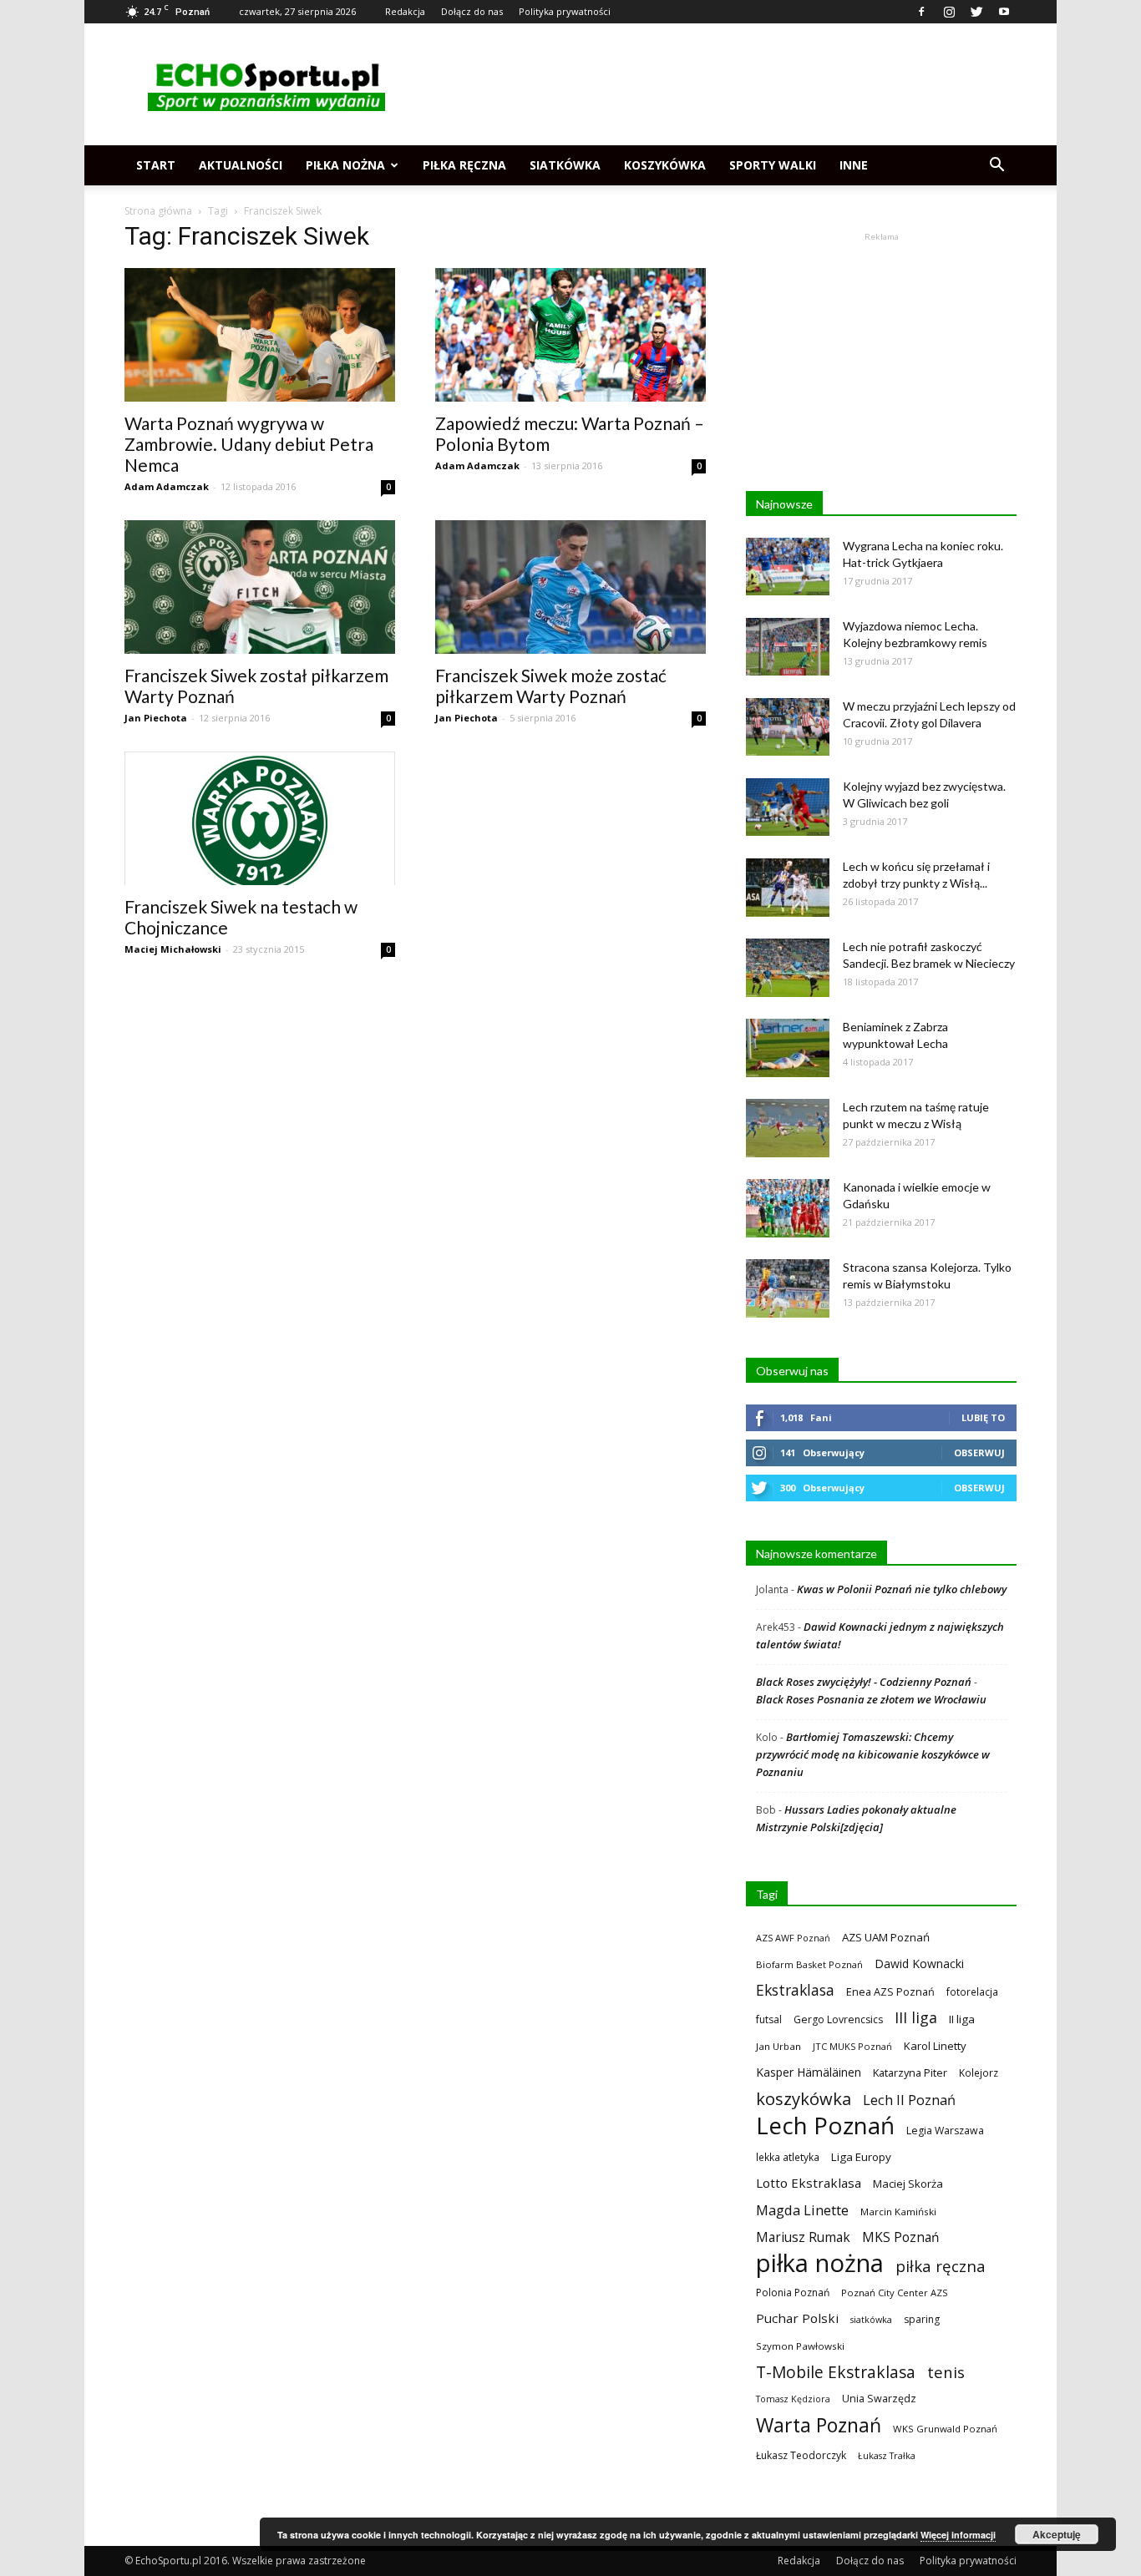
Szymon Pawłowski (800, 2346)
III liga (916, 2018)
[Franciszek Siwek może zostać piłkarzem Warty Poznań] (570, 587)
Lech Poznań (825, 2126)
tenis (946, 2372)
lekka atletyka (788, 2157)
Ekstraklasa (795, 1990)
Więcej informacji (958, 2535)
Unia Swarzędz (879, 2399)
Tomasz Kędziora (793, 2399)
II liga (962, 2019)
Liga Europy (861, 2157)
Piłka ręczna (464, 165)
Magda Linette (802, 2210)
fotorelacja (972, 1991)
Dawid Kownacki (919, 1964)
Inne (854, 165)
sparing (922, 2319)
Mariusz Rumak (803, 2237)
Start (156, 165)
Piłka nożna (345, 165)
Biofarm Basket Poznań (809, 1964)
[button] (996, 165)
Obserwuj (979, 1452)
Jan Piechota (156, 718)
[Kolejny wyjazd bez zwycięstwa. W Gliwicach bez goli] (788, 807)
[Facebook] (921, 12)
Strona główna (158, 211)
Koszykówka (665, 165)
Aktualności (241, 165)
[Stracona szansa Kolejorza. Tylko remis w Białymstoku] (788, 1288)
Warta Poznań (819, 2425)
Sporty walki (773, 165)
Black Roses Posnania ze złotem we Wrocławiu (871, 1699)
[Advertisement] (712, 84)
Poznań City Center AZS (895, 2293)
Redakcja (405, 11)
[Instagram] (949, 12)
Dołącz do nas (472, 11)
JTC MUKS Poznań (852, 2046)
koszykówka (804, 2099)
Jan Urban (778, 2046)
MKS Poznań (900, 2237)
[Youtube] (1004, 12)
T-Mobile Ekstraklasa (836, 2372)
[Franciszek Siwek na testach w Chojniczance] (260, 818)
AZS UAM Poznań (886, 1937)
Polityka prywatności (565, 11)
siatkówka (871, 2319)
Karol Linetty (935, 2046)
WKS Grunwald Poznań (945, 2429)
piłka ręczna (941, 2266)
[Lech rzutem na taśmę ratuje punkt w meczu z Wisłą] (788, 1128)
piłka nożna (820, 2263)
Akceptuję (1057, 2534)
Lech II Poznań (909, 2100)
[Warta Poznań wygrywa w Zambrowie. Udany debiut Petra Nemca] (260, 335)
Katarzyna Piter (910, 2072)
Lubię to (983, 1417)
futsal (769, 2019)
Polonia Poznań (793, 2293)
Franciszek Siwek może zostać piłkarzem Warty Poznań (551, 686)
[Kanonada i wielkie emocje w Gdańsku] (788, 1208)
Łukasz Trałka (887, 2455)
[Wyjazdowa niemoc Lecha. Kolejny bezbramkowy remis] (788, 647)
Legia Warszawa (945, 2131)
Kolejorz (979, 2072)
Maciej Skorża (908, 2184)
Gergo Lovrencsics (838, 2019)
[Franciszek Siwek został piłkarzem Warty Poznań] (260, 587)
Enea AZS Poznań (890, 1991)
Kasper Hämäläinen (809, 2072)
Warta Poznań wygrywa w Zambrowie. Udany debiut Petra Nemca (249, 444)
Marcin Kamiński (898, 2212)
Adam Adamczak (167, 486)
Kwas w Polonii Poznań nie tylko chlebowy (902, 1589)
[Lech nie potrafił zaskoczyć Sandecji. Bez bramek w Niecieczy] (788, 968)
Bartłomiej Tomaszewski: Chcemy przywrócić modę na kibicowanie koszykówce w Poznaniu (873, 1754)
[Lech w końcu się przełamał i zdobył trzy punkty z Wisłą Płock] (788, 888)
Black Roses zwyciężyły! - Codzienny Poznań (864, 1682)
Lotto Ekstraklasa (809, 2183)
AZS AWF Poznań (793, 1938)
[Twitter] (976, 12)
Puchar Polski (797, 2318)
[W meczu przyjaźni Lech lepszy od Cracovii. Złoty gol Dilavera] (788, 727)
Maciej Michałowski (173, 949)
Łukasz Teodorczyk (801, 2455)
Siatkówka (565, 165)
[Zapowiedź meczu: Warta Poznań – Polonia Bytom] (570, 335)
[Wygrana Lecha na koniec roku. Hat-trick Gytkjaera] (788, 567)
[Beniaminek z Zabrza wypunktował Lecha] (788, 1048)
